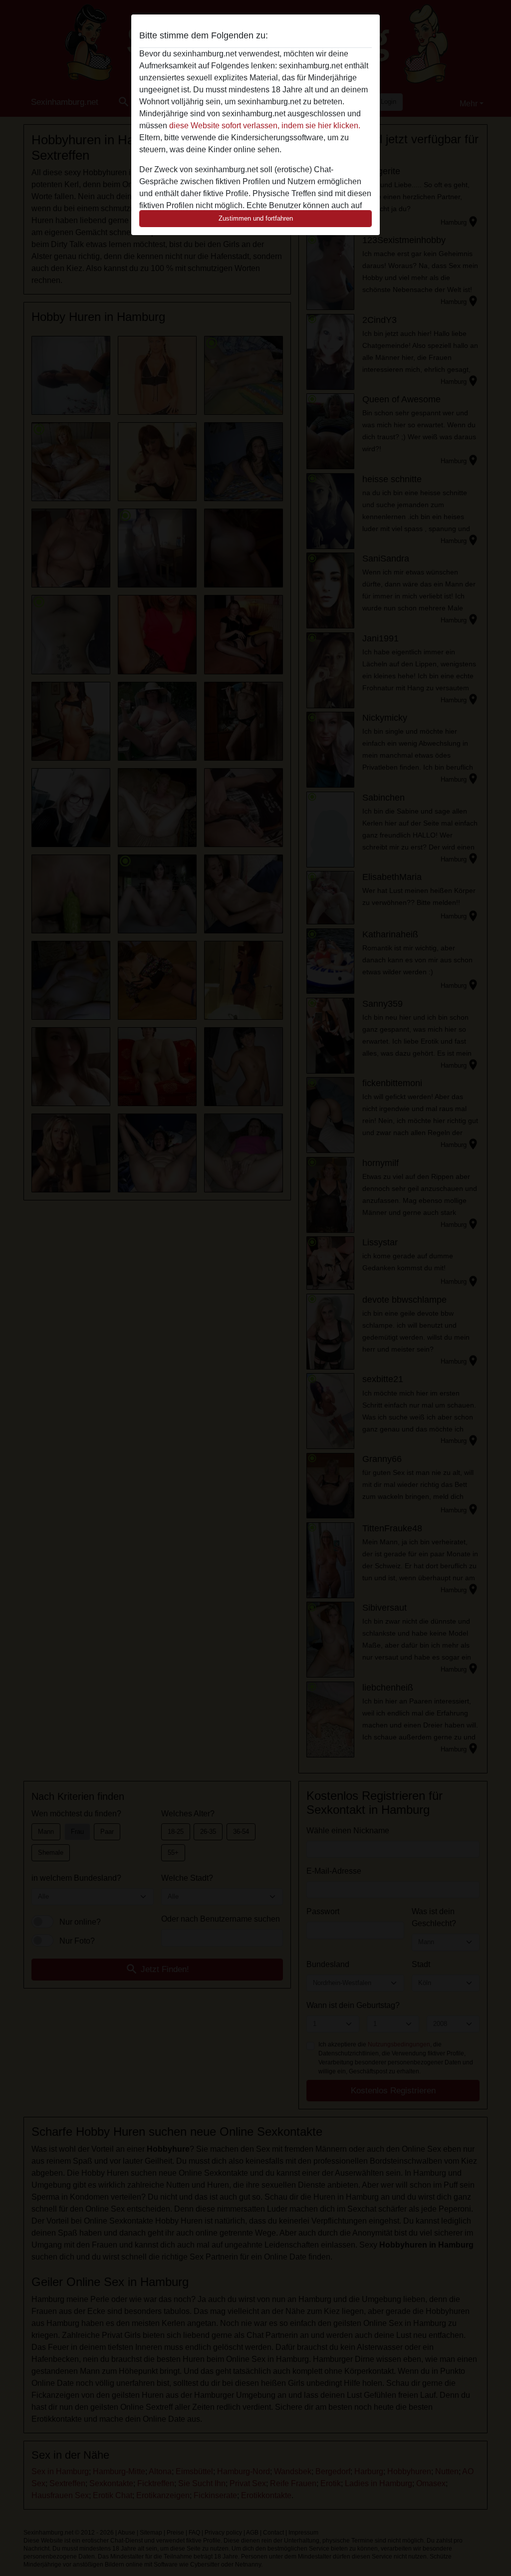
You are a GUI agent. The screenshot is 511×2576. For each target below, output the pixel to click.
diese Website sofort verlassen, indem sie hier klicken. (265, 126)
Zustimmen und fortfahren (256, 218)
